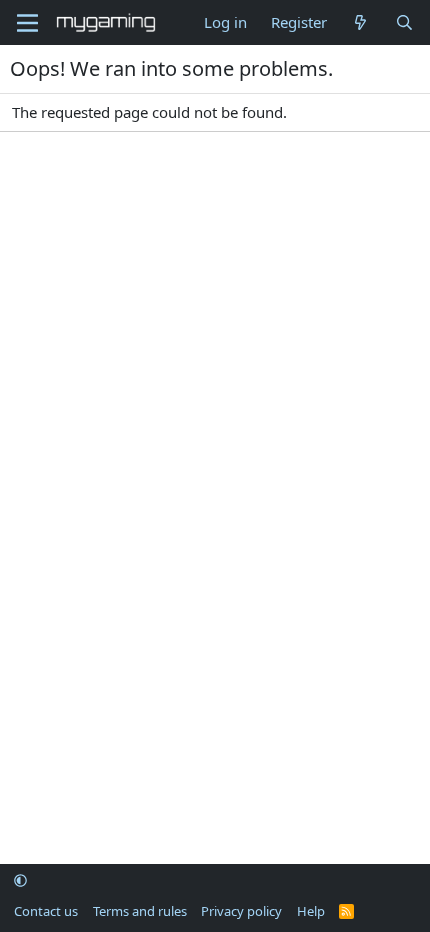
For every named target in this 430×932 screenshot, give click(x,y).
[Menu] (27, 23)
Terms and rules (140, 911)
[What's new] (360, 22)
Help (311, 911)
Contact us (46, 911)
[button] (20, 881)
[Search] (404, 22)
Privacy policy (241, 911)
